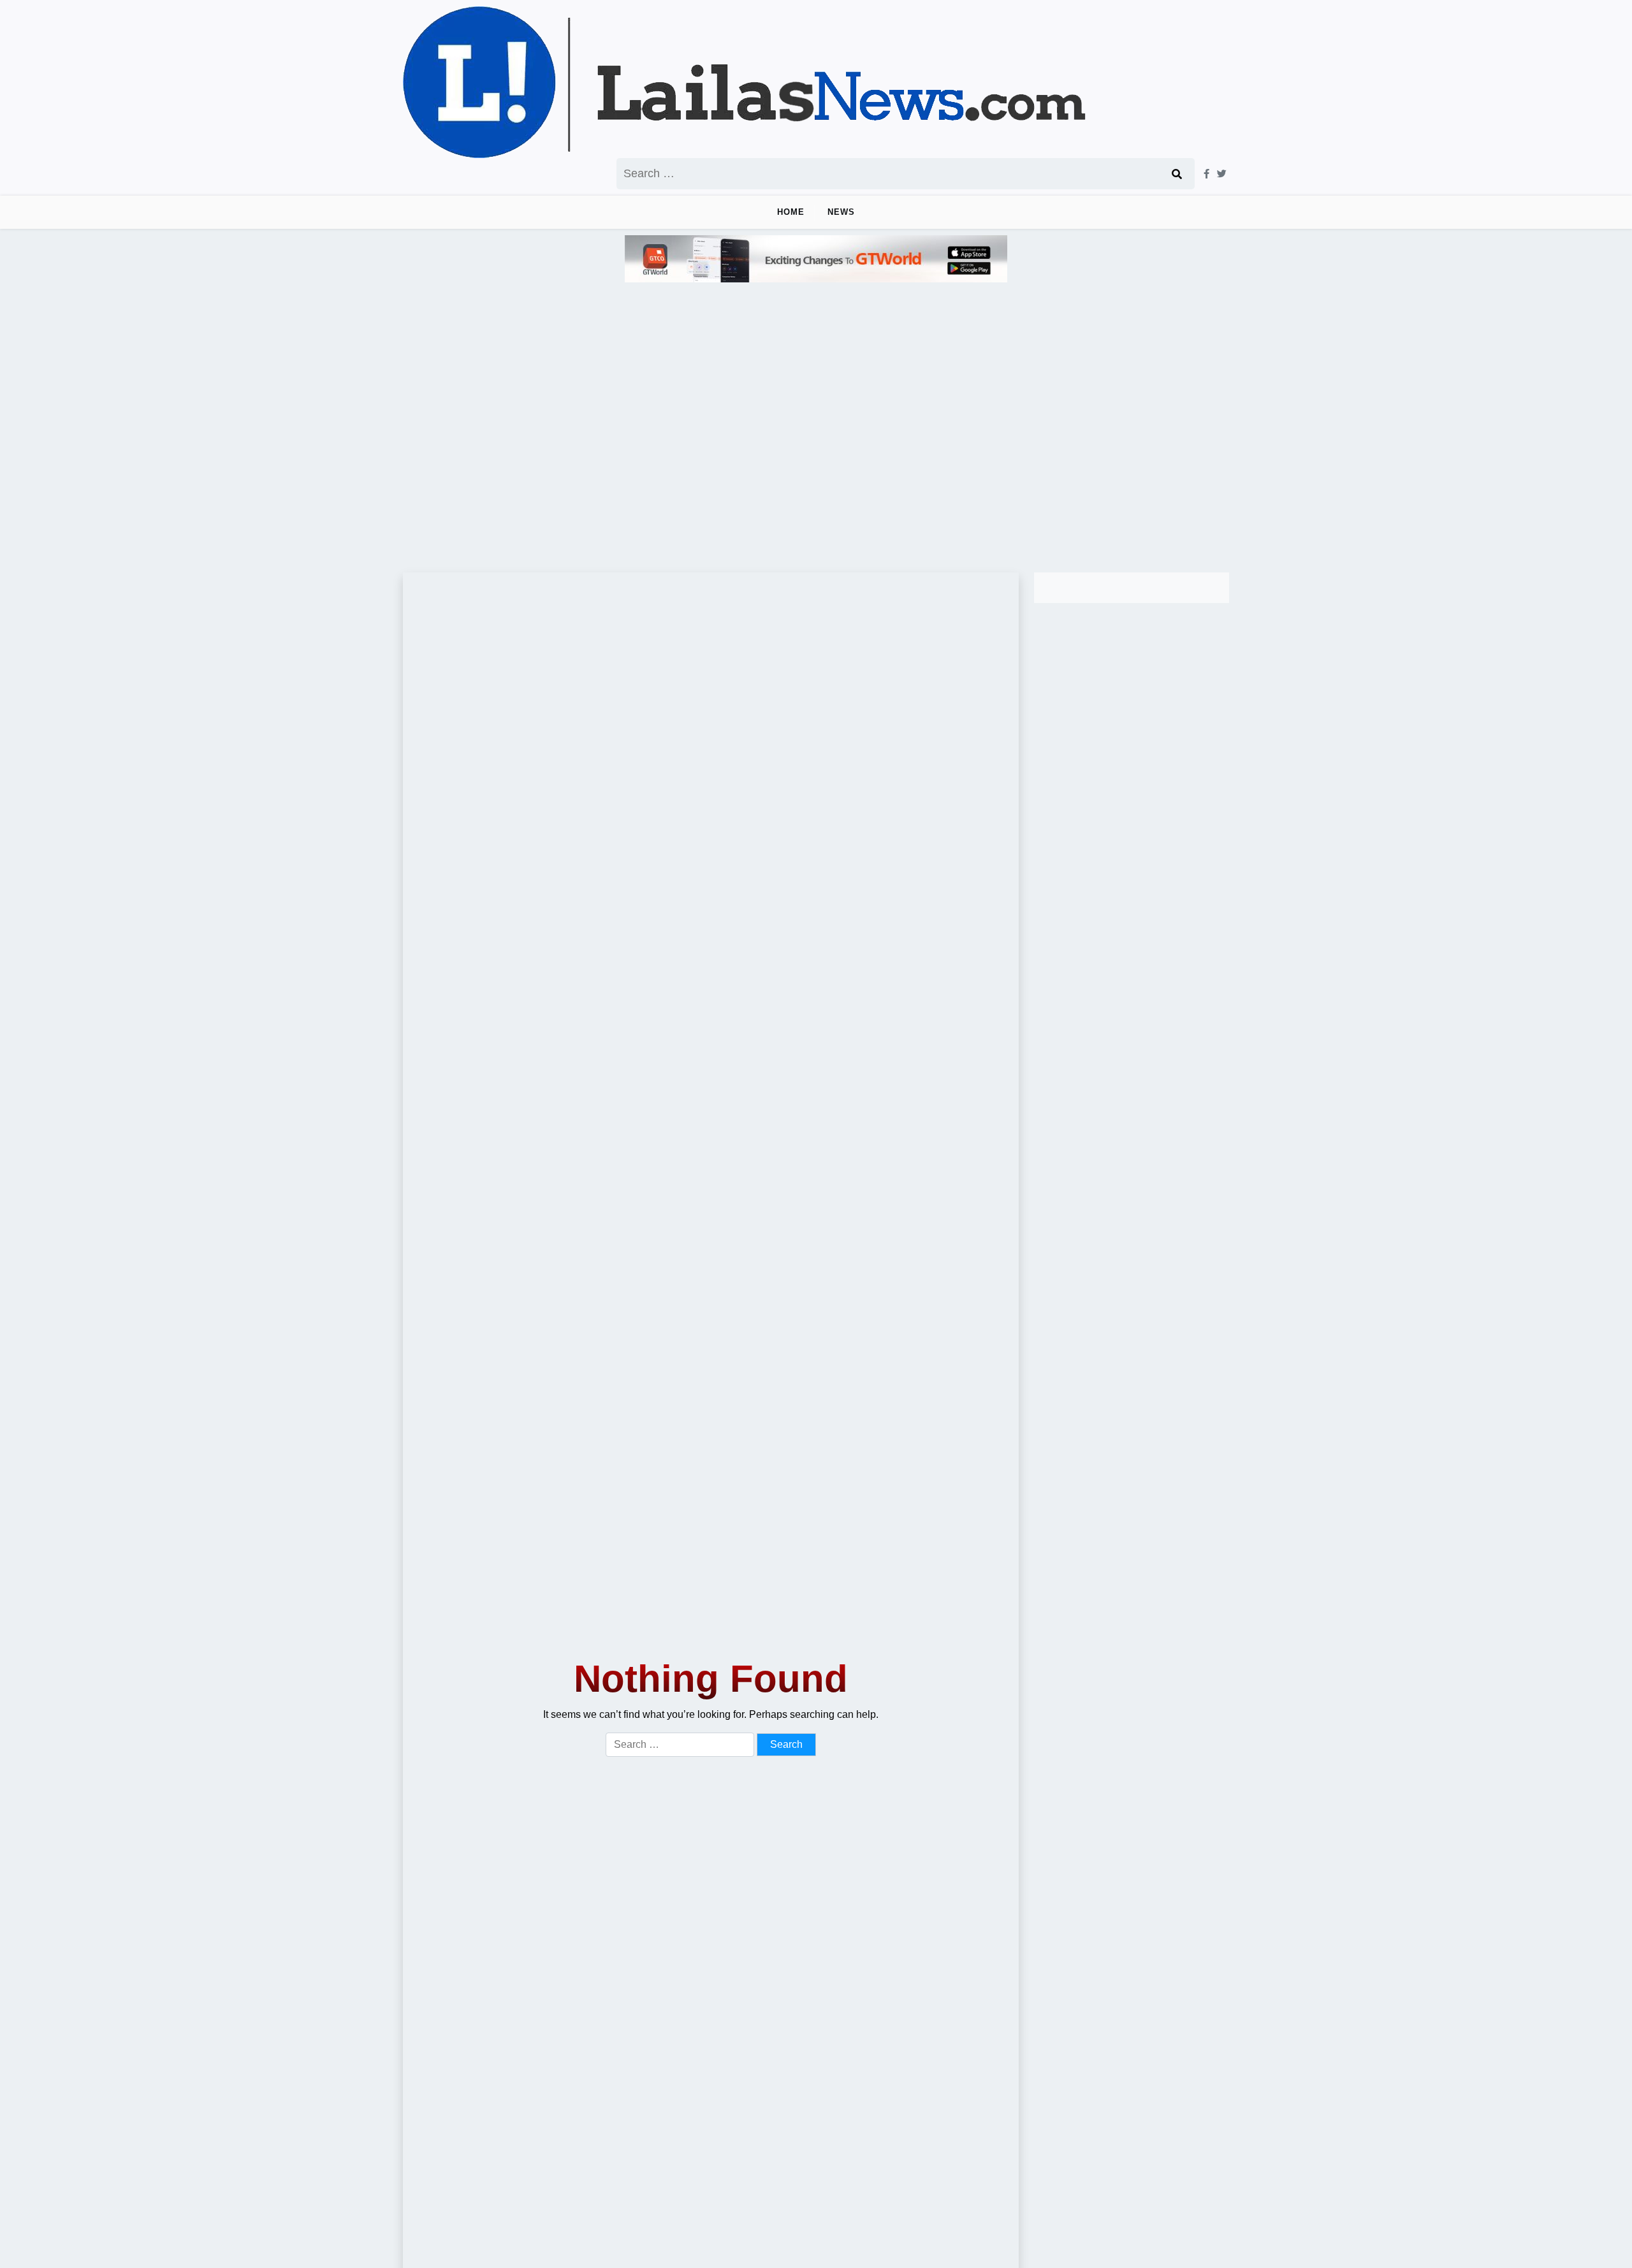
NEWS (841, 212)
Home (791, 212)
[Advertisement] (816, 422)
